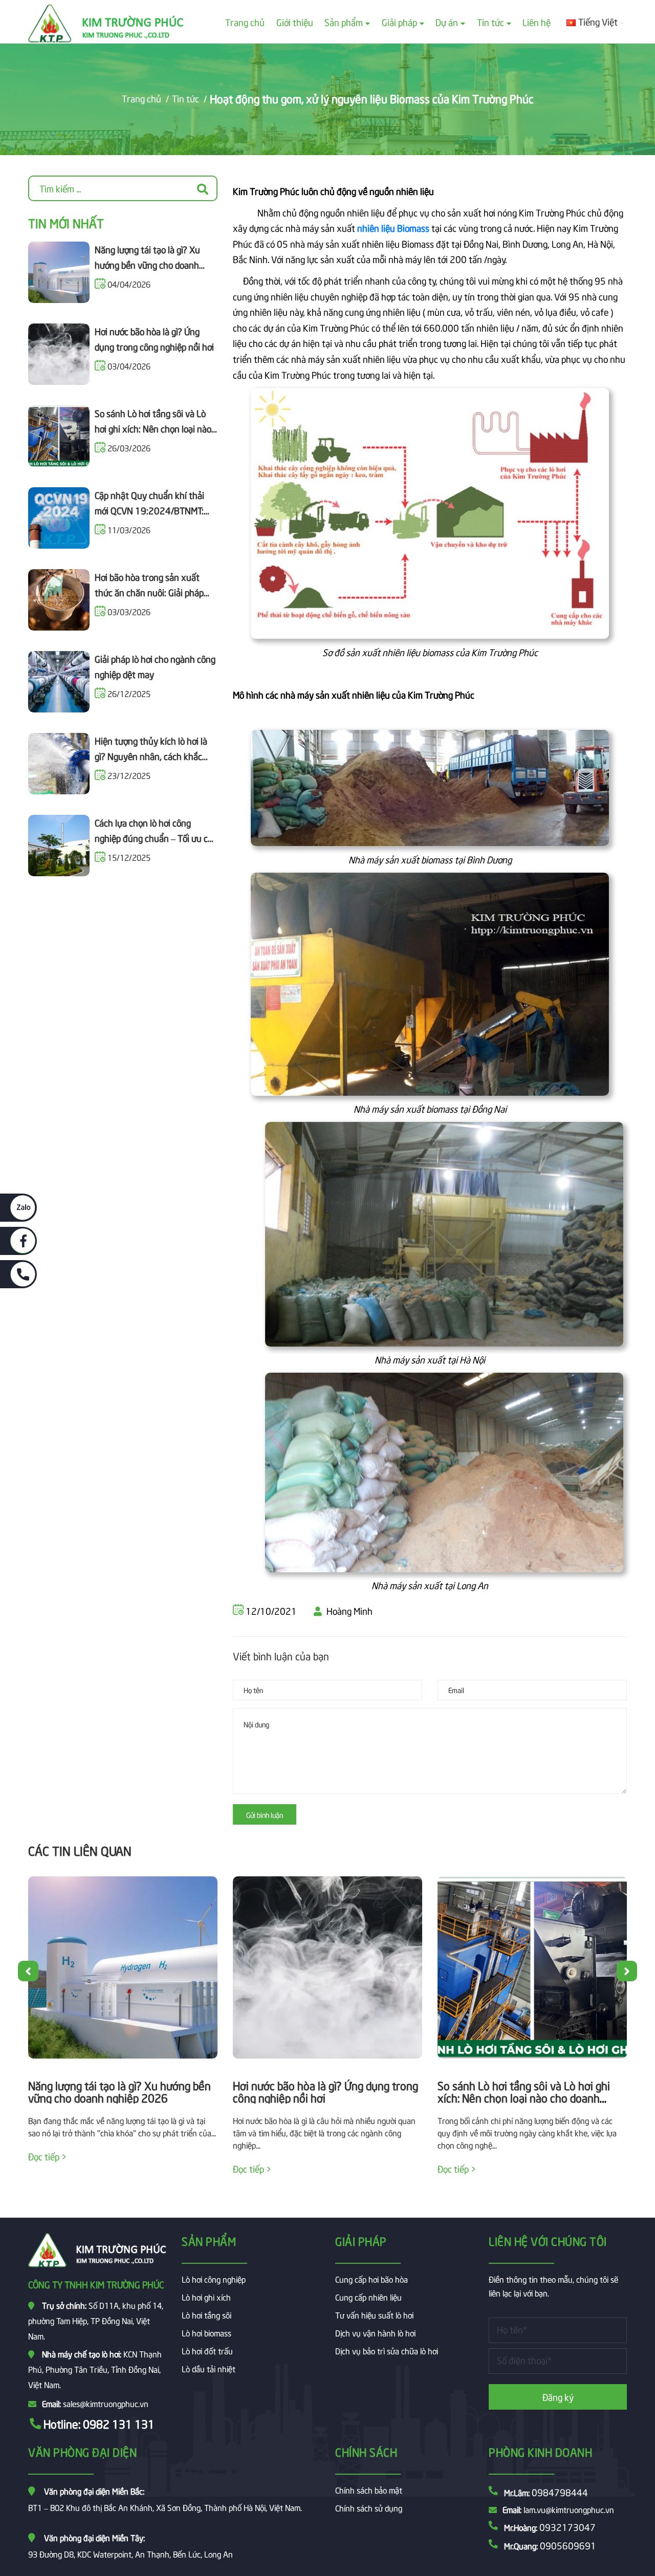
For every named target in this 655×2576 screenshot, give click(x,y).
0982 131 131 (119, 2423)
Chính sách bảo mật (369, 2490)
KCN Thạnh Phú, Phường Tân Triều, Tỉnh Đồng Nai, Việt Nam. (95, 2369)
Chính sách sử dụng (369, 2507)
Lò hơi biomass (206, 2332)
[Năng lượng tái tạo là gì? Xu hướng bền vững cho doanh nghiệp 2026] (123, 1967)
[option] (123, 2031)
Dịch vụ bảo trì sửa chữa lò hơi (387, 2350)
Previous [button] (28, 1971)
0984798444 (560, 2492)
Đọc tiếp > (47, 2156)
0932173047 (567, 2527)
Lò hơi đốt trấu (207, 2350)
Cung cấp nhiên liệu (368, 2297)
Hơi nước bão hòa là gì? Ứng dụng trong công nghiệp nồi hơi (325, 2091)
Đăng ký (558, 2397)
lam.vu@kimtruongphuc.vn (569, 2509)
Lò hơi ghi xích (206, 2297)
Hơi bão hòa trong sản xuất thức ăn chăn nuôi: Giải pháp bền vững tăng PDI (149, 592)
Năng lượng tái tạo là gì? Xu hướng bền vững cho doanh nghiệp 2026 (147, 265)
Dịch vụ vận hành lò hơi (375, 2332)
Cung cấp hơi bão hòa (372, 2279)
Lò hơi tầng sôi (206, 2314)
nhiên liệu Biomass (393, 228)
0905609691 (568, 2545)
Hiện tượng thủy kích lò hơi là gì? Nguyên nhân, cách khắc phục (151, 756)
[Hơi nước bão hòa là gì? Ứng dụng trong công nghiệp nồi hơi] (327, 1967)
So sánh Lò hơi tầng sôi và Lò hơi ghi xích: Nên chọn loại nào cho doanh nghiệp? (153, 428)
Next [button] (627, 1971)
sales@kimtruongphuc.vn (106, 2403)
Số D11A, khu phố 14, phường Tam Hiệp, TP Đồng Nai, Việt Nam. (96, 2320)
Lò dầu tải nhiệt (209, 2368)
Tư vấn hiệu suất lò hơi (374, 2314)
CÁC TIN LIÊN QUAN (80, 1850)
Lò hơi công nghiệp (214, 2279)
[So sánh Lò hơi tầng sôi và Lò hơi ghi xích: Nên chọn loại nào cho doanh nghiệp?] (532, 1967)
